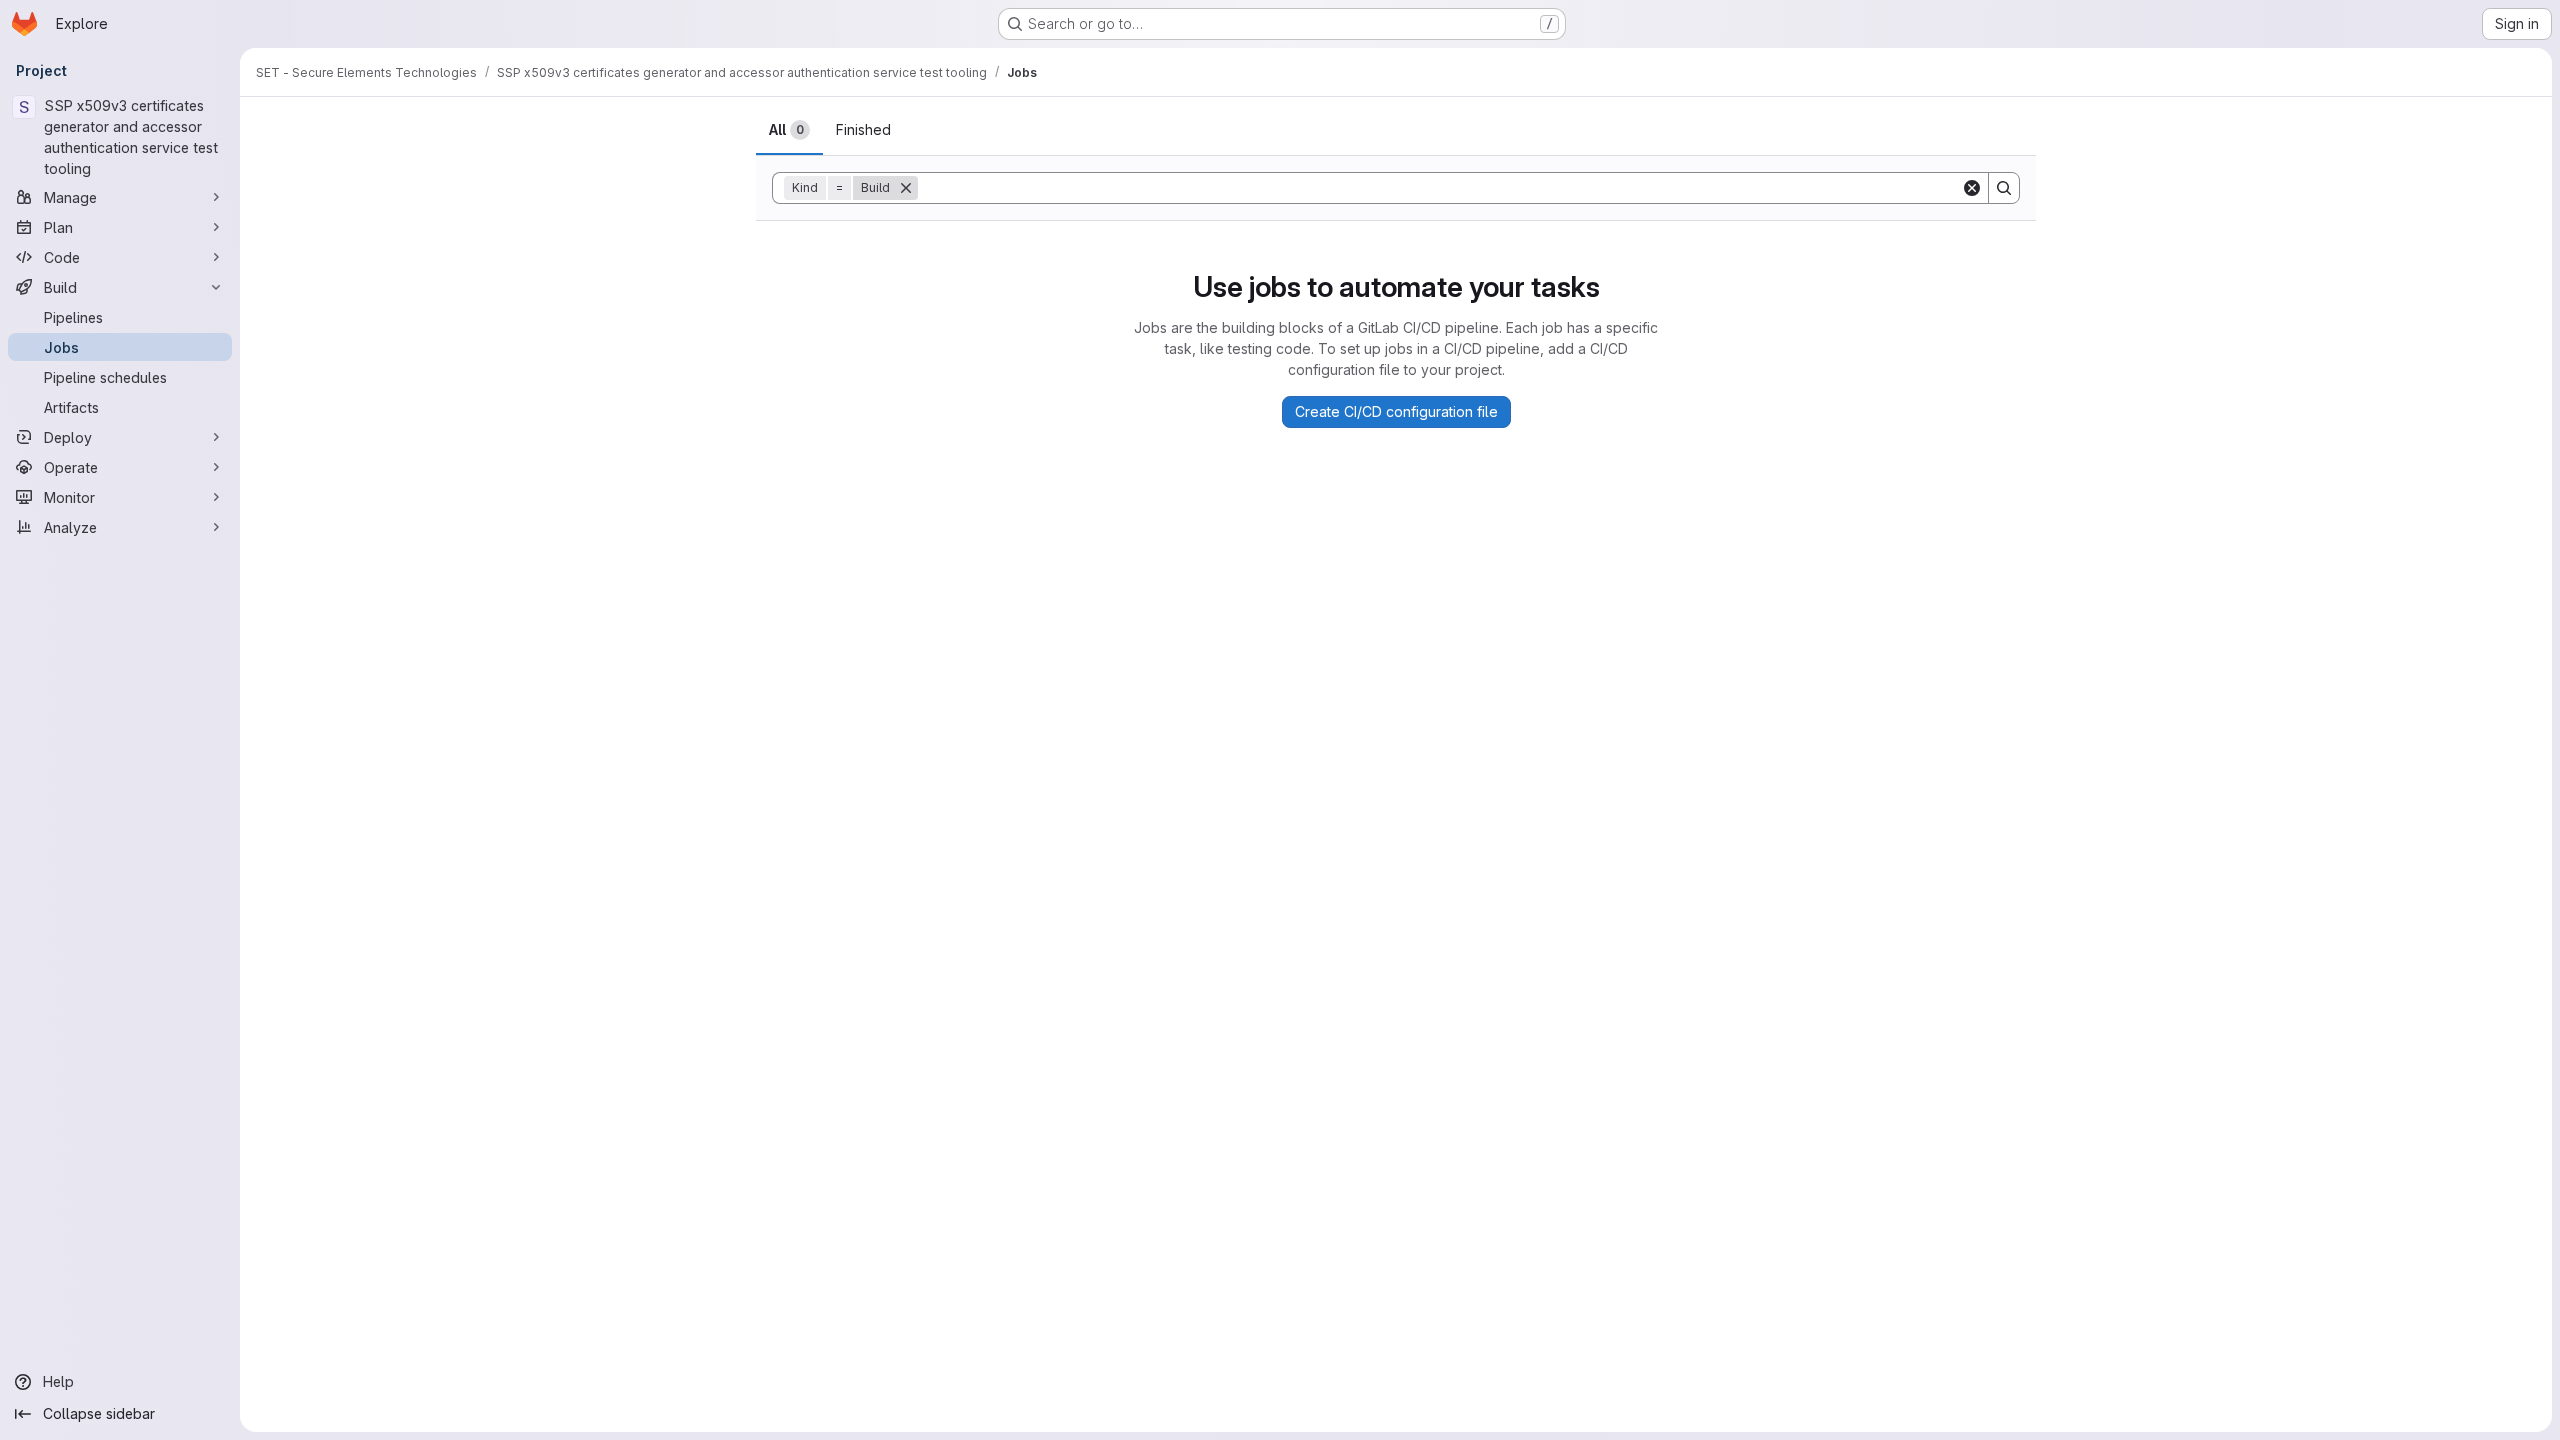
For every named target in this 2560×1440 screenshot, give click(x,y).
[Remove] (906, 188)
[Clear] (1972, 188)
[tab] (789, 130)
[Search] (2004, 188)
